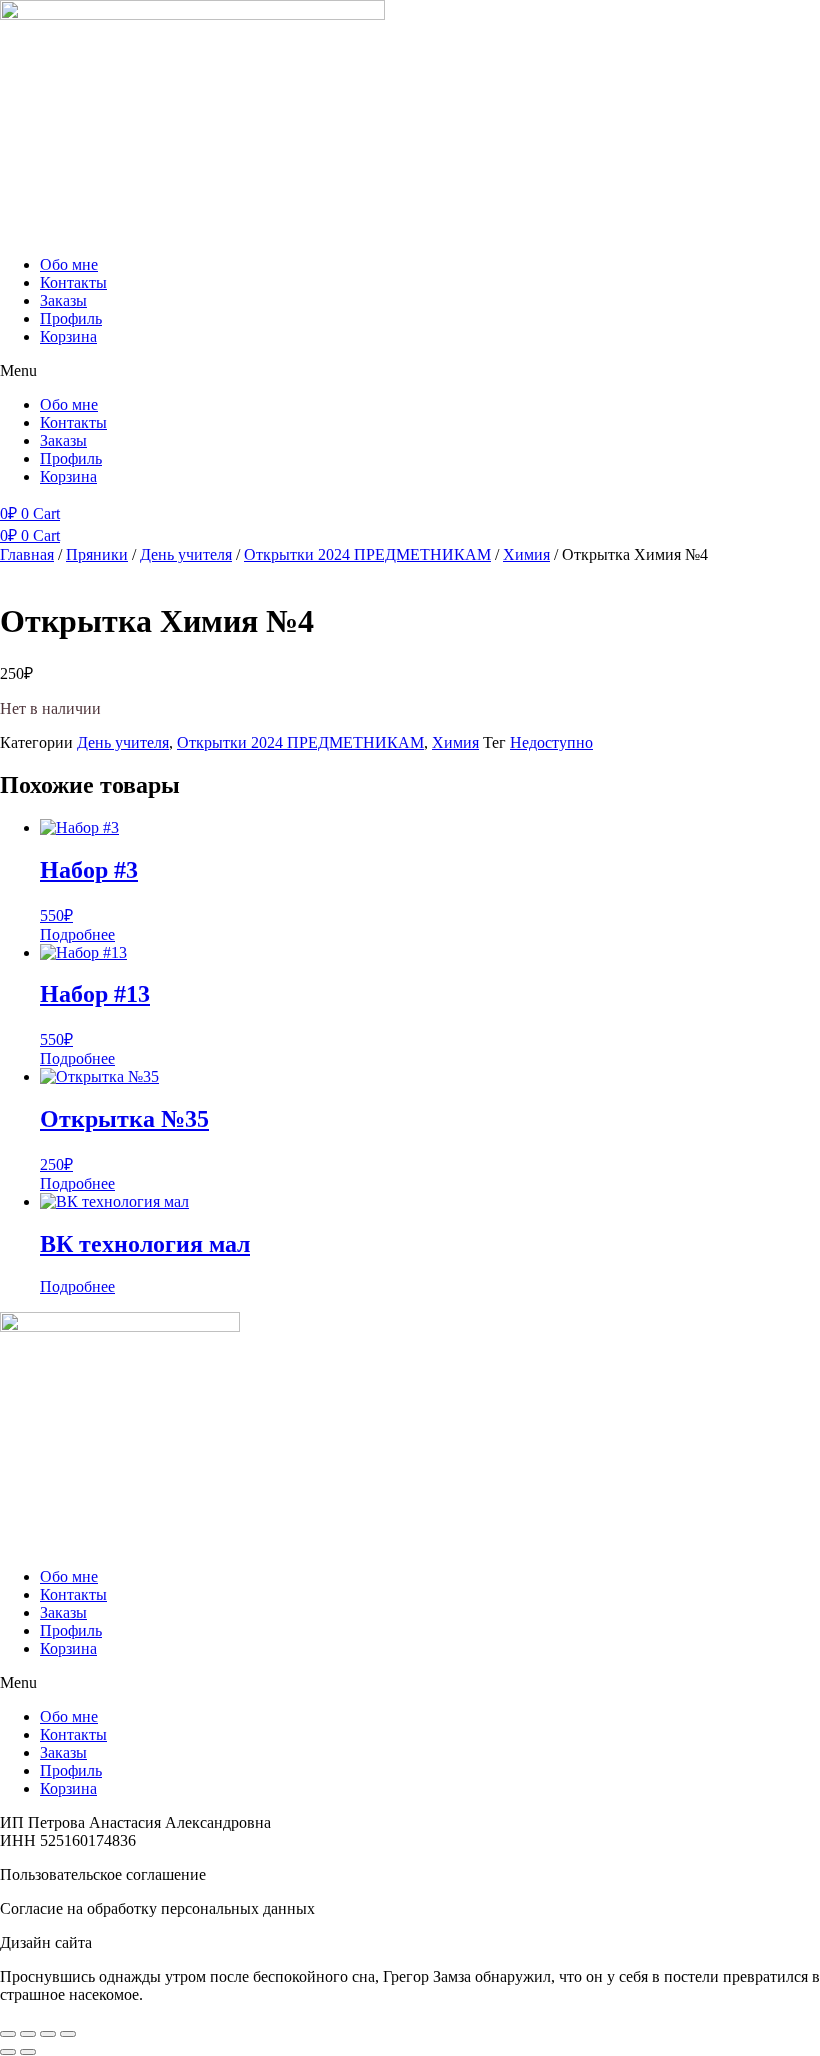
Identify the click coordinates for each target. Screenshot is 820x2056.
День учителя (186, 554)
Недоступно (551, 742)
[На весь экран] (28, 2034)
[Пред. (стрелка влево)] (8, 2052)
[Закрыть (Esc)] (68, 2034)
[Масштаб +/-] (8, 2034)
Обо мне (69, 264)
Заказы (63, 300)
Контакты (73, 282)
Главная (27, 554)
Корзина (68, 336)
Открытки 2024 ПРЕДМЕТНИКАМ (367, 554)
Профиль (71, 318)
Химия (526, 554)
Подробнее (77, 934)
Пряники (97, 554)
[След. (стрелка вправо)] (28, 2052)
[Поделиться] (48, 2034)
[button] (410, 371)
